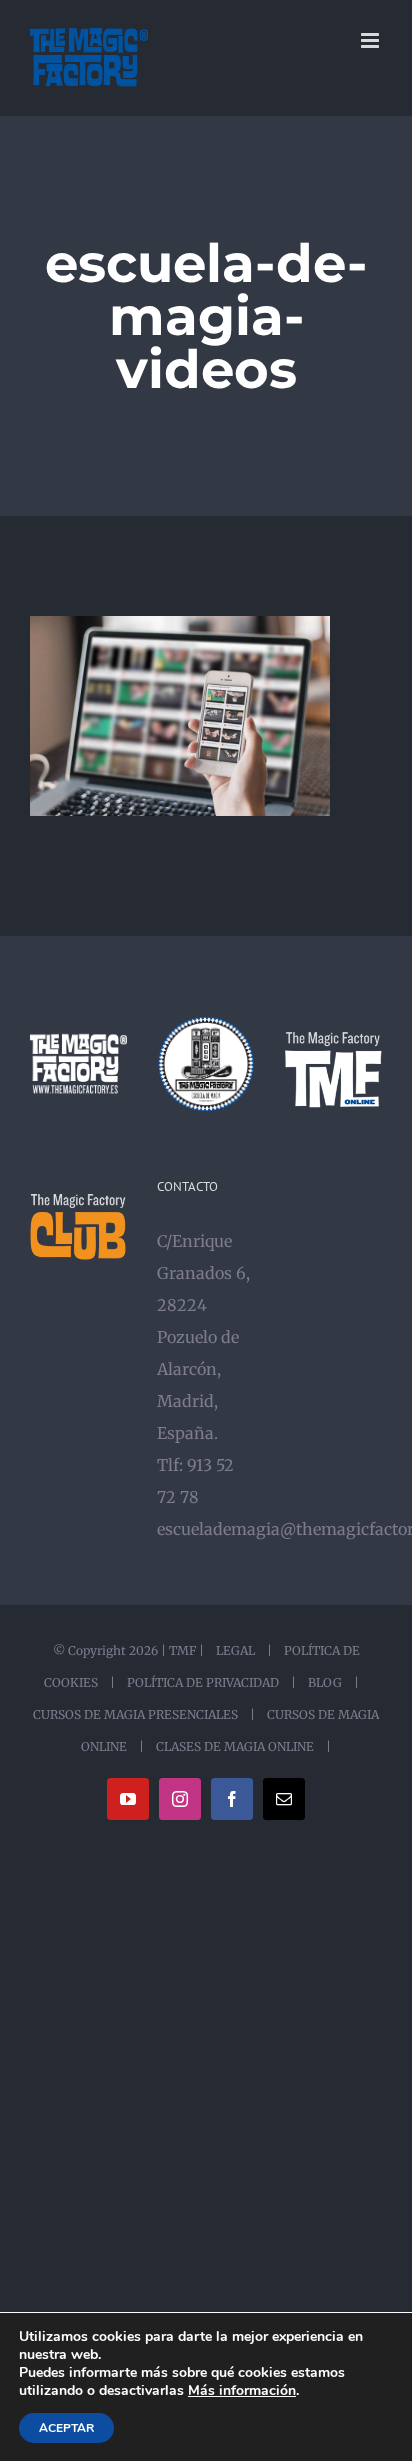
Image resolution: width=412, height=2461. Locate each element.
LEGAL (235, 1650)
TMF (182, 1650)
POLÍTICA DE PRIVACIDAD (203, 1682)
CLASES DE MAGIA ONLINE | (239, 1746)
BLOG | (330, 1682)
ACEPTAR (66, 2428)
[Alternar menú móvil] (371, 40)
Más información (242, 2391)
